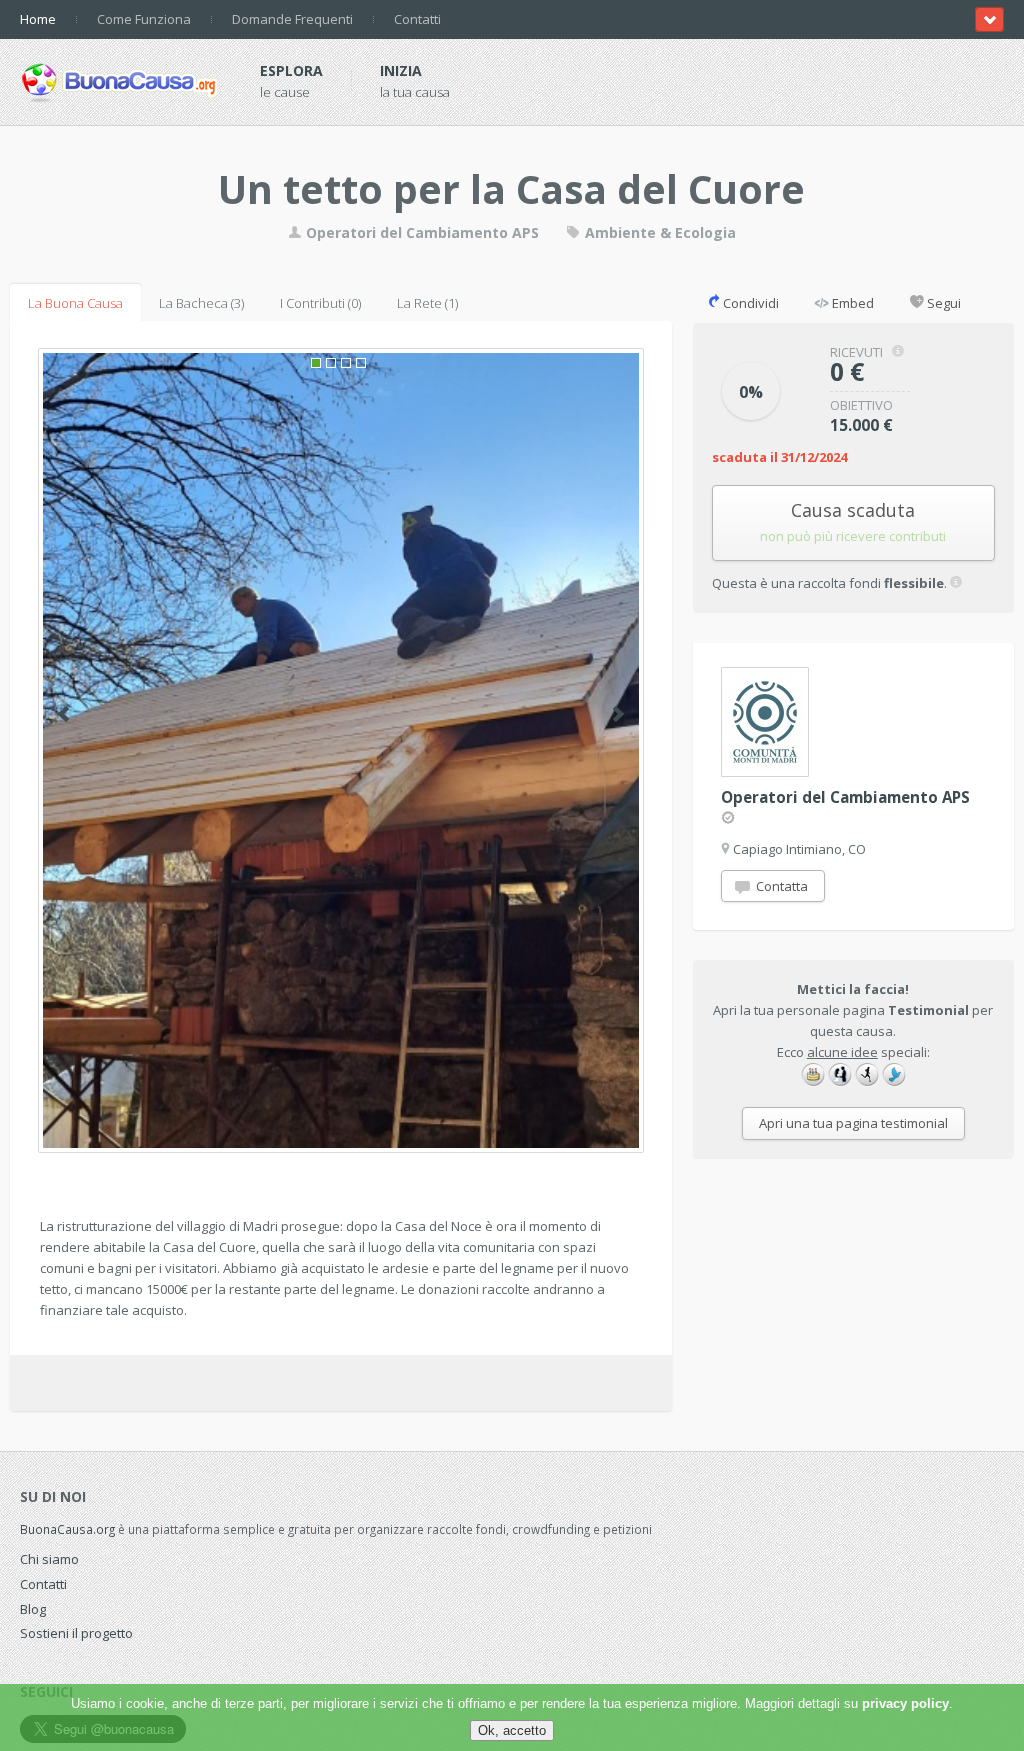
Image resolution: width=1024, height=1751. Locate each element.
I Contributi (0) (320, 303)
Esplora (291, 70)
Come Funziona (144, 19)
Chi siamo (49, 1559)
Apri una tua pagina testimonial (853, 1123)
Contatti (417, 19)
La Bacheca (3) (201, 303)
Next (618, 714)
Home (38, 19)
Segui (942, 303)
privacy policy (905, 1703)
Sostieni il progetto (76, 1633)
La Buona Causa (75, 303)
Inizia (401, 70)
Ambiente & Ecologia (658, 232)
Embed (851, 303)
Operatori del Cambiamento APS (420, 232)
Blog (33, 1609)
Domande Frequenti (292, 19)
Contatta (780, 886)
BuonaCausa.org (67, 1529)
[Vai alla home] (120, 79)
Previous (63, 714)
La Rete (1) (427, 303)
